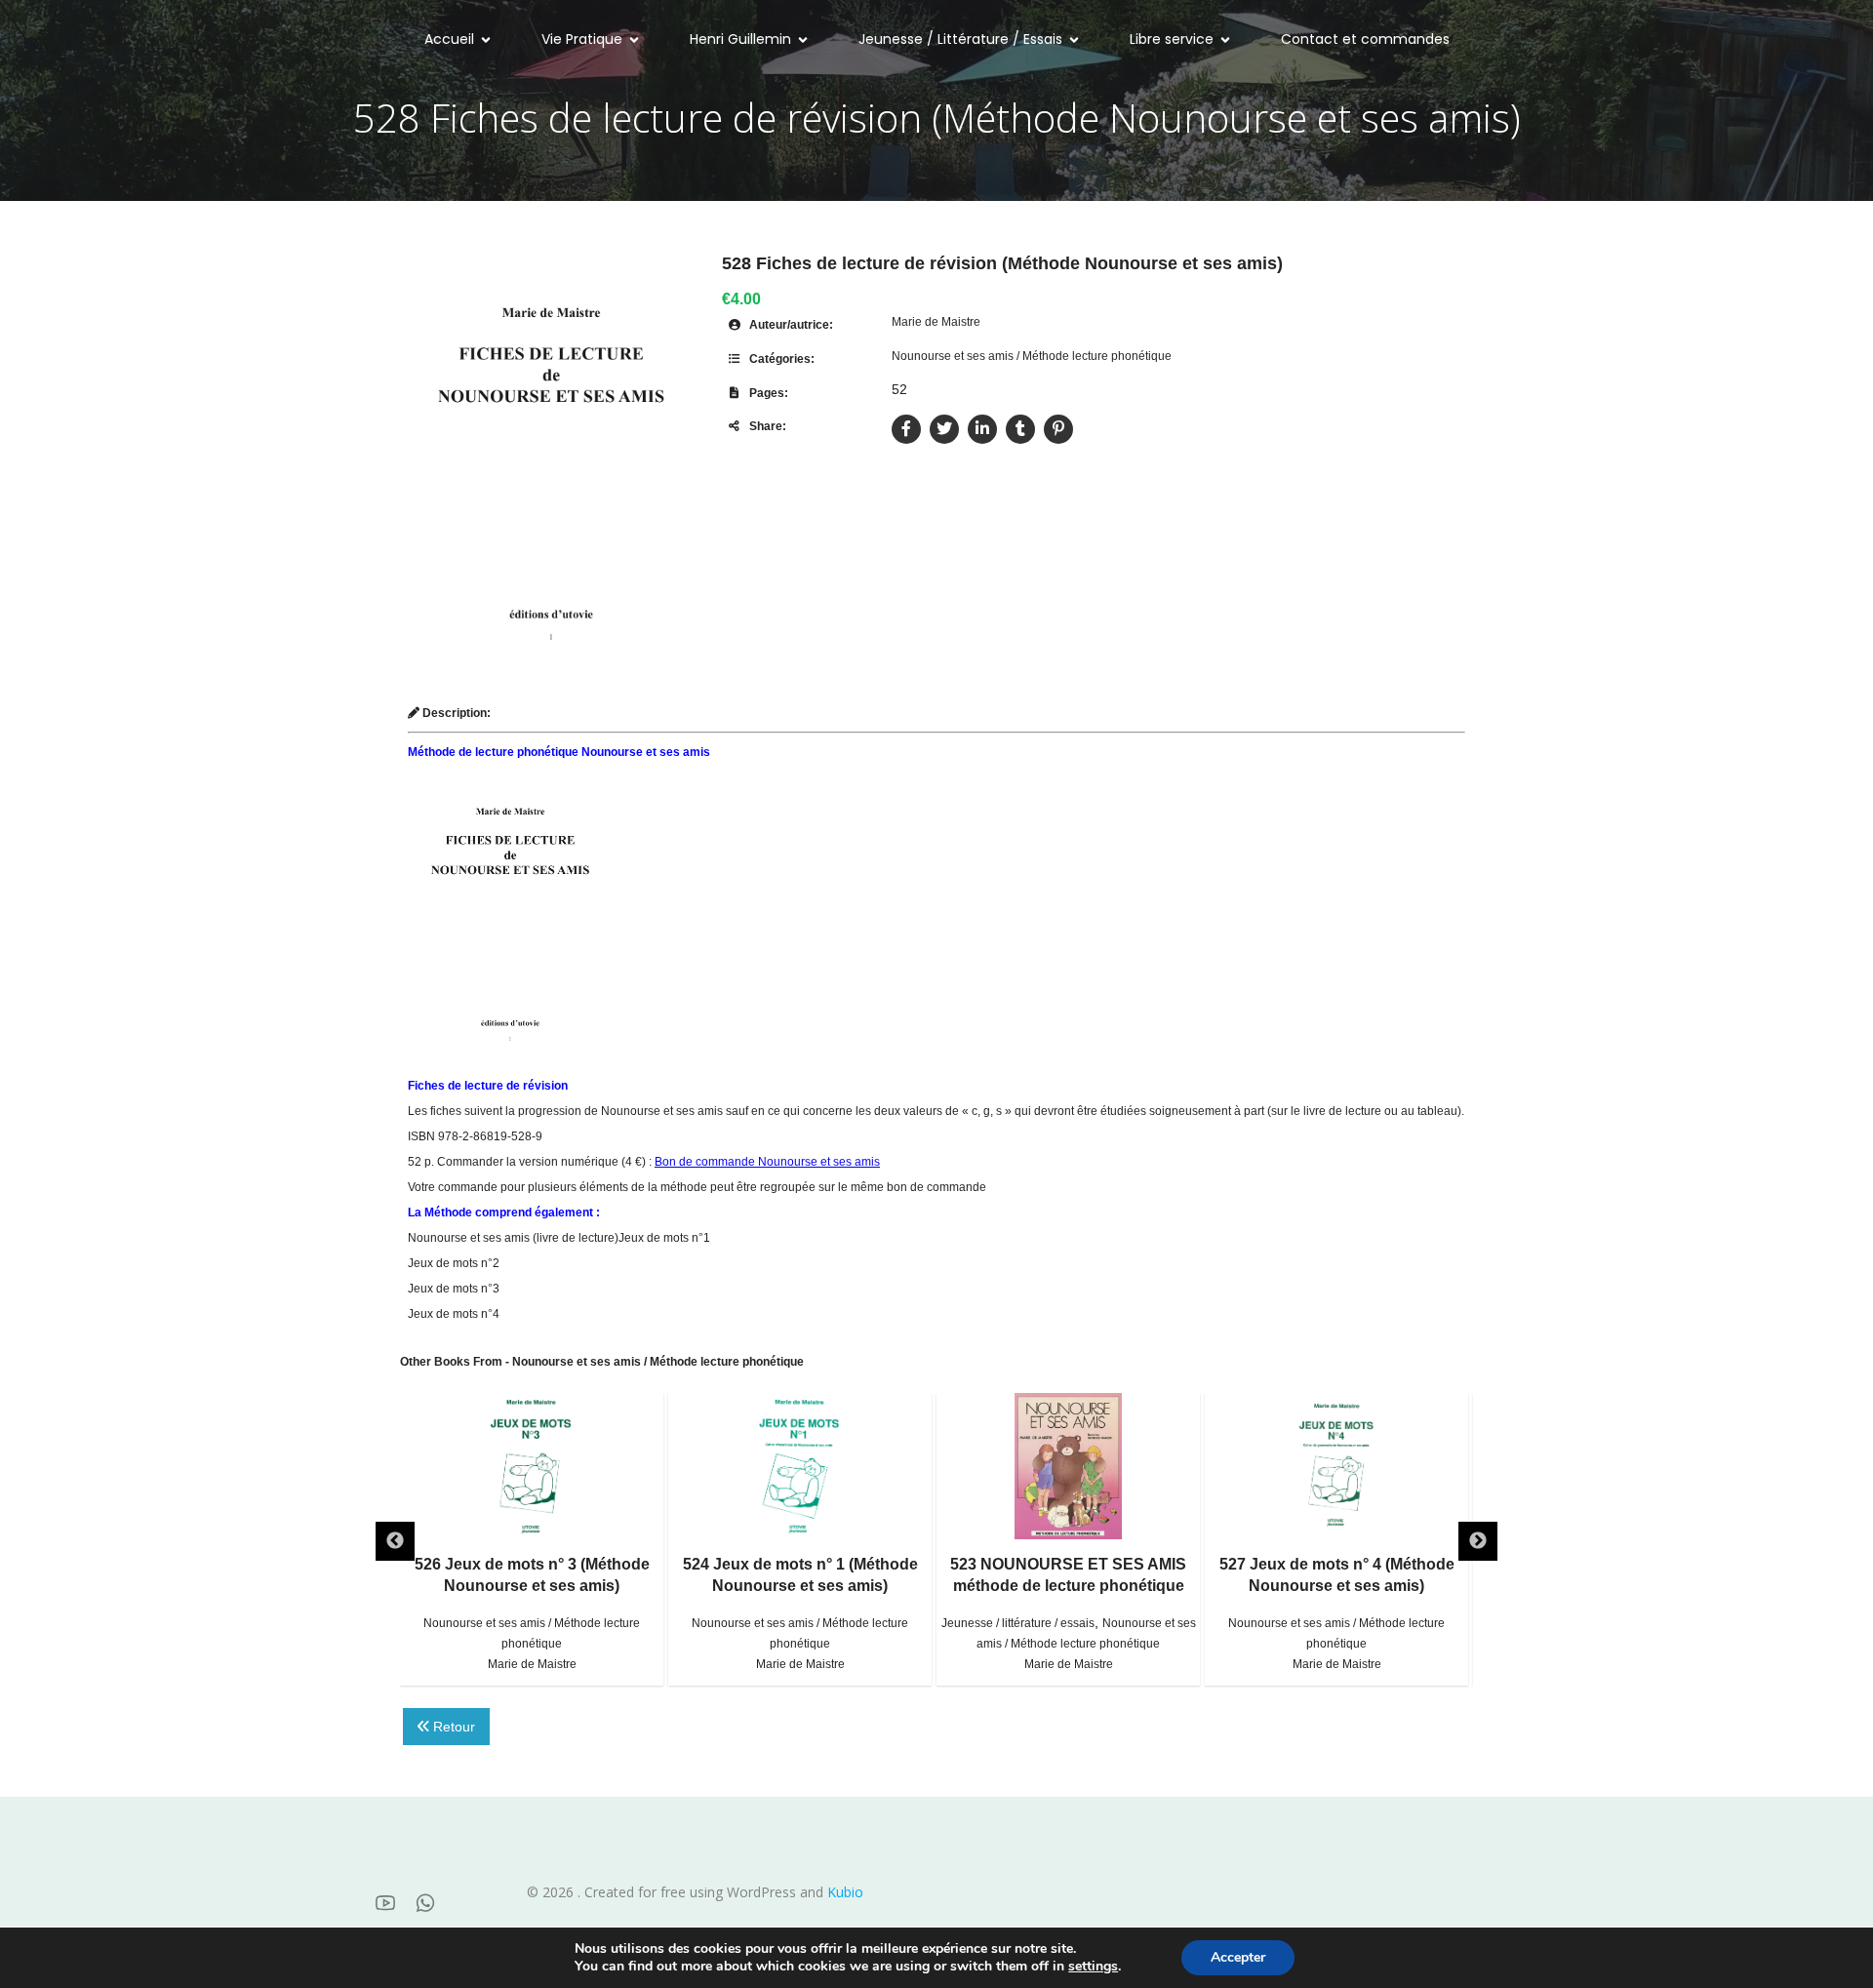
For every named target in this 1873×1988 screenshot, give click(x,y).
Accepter (1238, 1957)
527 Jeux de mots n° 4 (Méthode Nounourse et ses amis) (1337, 1575)
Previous (395, 1541)
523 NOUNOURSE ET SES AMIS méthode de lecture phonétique (1068, 1575)
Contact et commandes (1365, 39)
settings (1093, 1967)
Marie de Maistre (936, 322)
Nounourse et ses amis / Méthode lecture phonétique (1032, 356)
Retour (452, 1727)
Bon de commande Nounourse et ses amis (767, 1162)
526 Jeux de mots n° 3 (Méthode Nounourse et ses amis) (532, 1575)
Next (1478, 1541)
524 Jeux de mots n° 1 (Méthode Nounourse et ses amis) (800, 1575)
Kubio (845, 1892)
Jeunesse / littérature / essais (1018, 1623)
